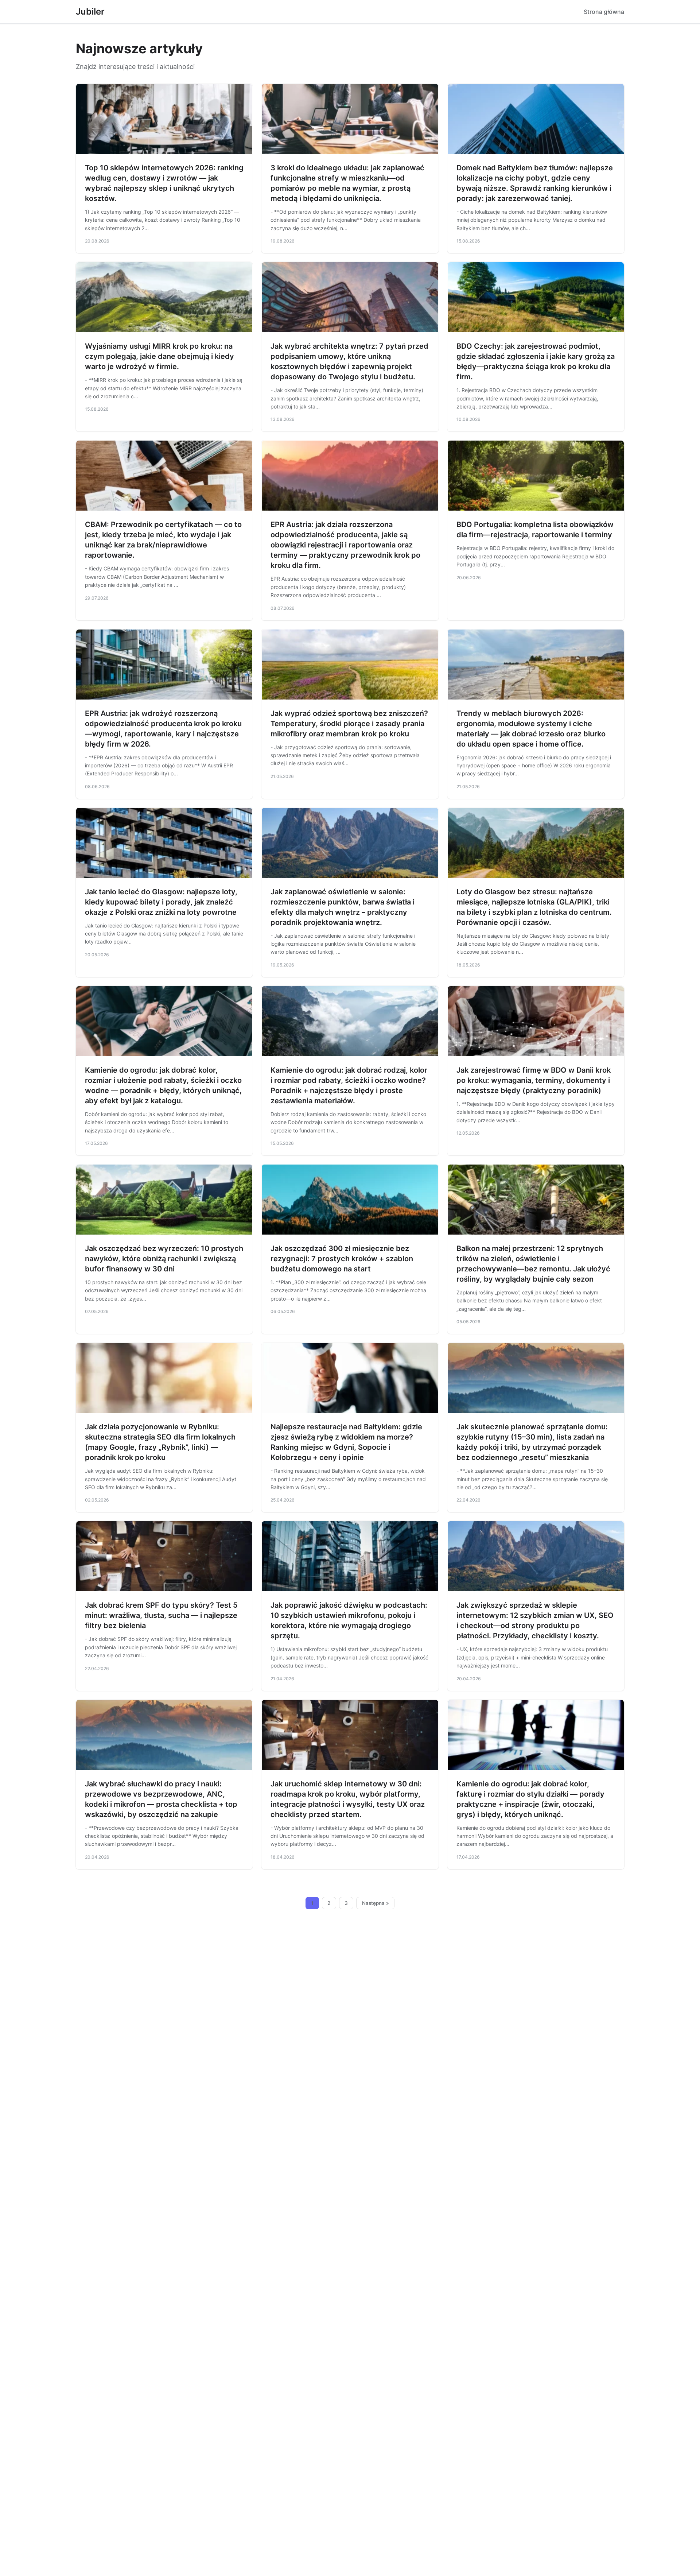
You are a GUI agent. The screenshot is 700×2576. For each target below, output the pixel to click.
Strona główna (604, 12)
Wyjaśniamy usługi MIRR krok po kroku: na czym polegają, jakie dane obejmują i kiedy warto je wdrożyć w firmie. (160, 356)
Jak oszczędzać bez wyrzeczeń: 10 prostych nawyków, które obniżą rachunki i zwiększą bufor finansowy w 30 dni (164, 1259)
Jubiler (90, 11)
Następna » (376, 1903)
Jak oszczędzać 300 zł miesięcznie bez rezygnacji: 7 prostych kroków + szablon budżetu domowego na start (342, 1259)
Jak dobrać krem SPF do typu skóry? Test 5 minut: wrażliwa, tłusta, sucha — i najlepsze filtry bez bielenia (161, 1615)
